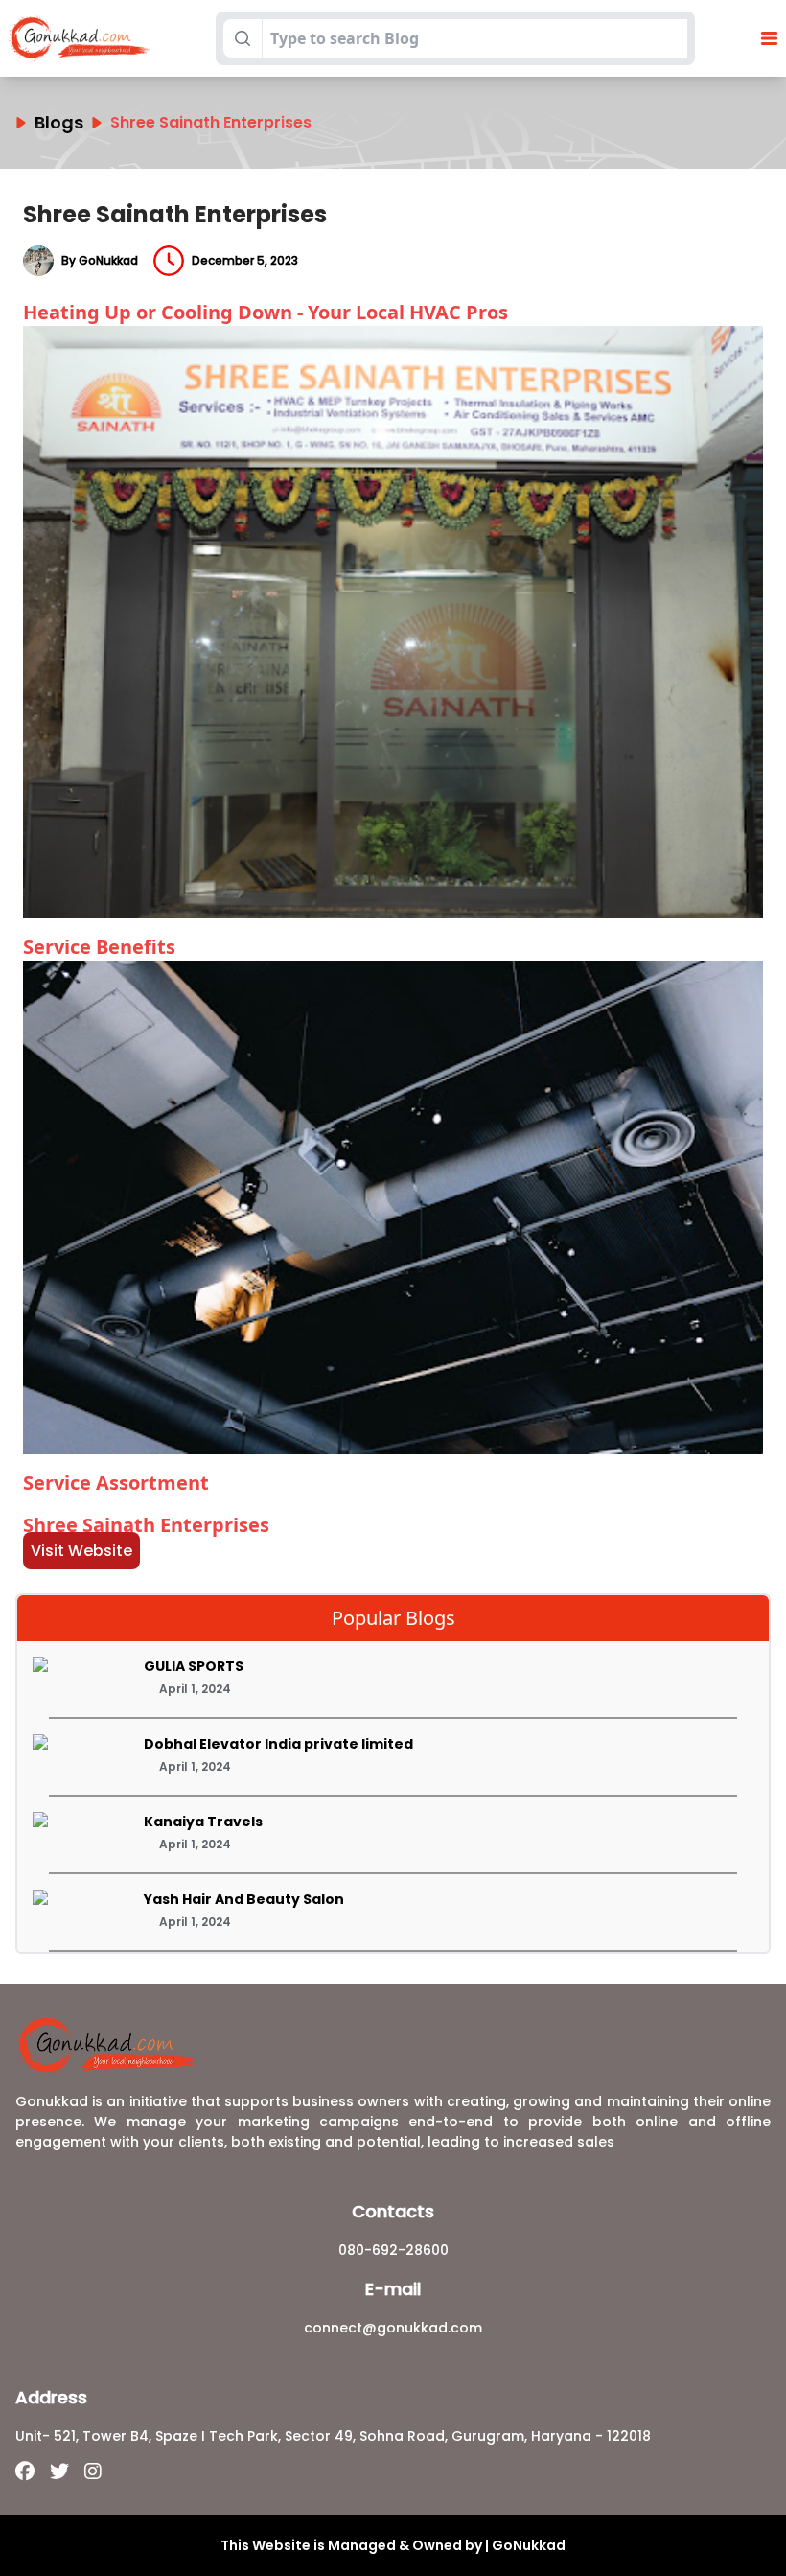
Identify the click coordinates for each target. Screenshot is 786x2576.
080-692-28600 (393, 2250)
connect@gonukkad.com (393, 2328)
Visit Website (81, 1551)
